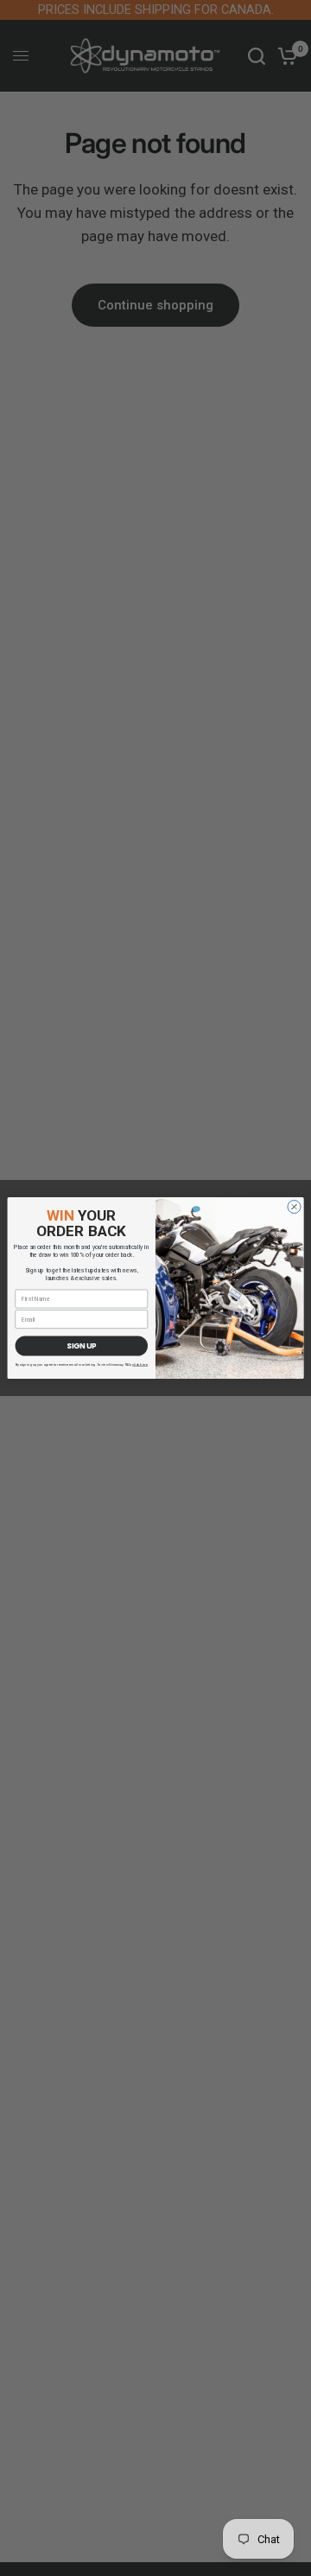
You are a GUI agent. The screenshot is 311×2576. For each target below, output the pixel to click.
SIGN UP (81, 1346)
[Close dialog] (294, 1206)
